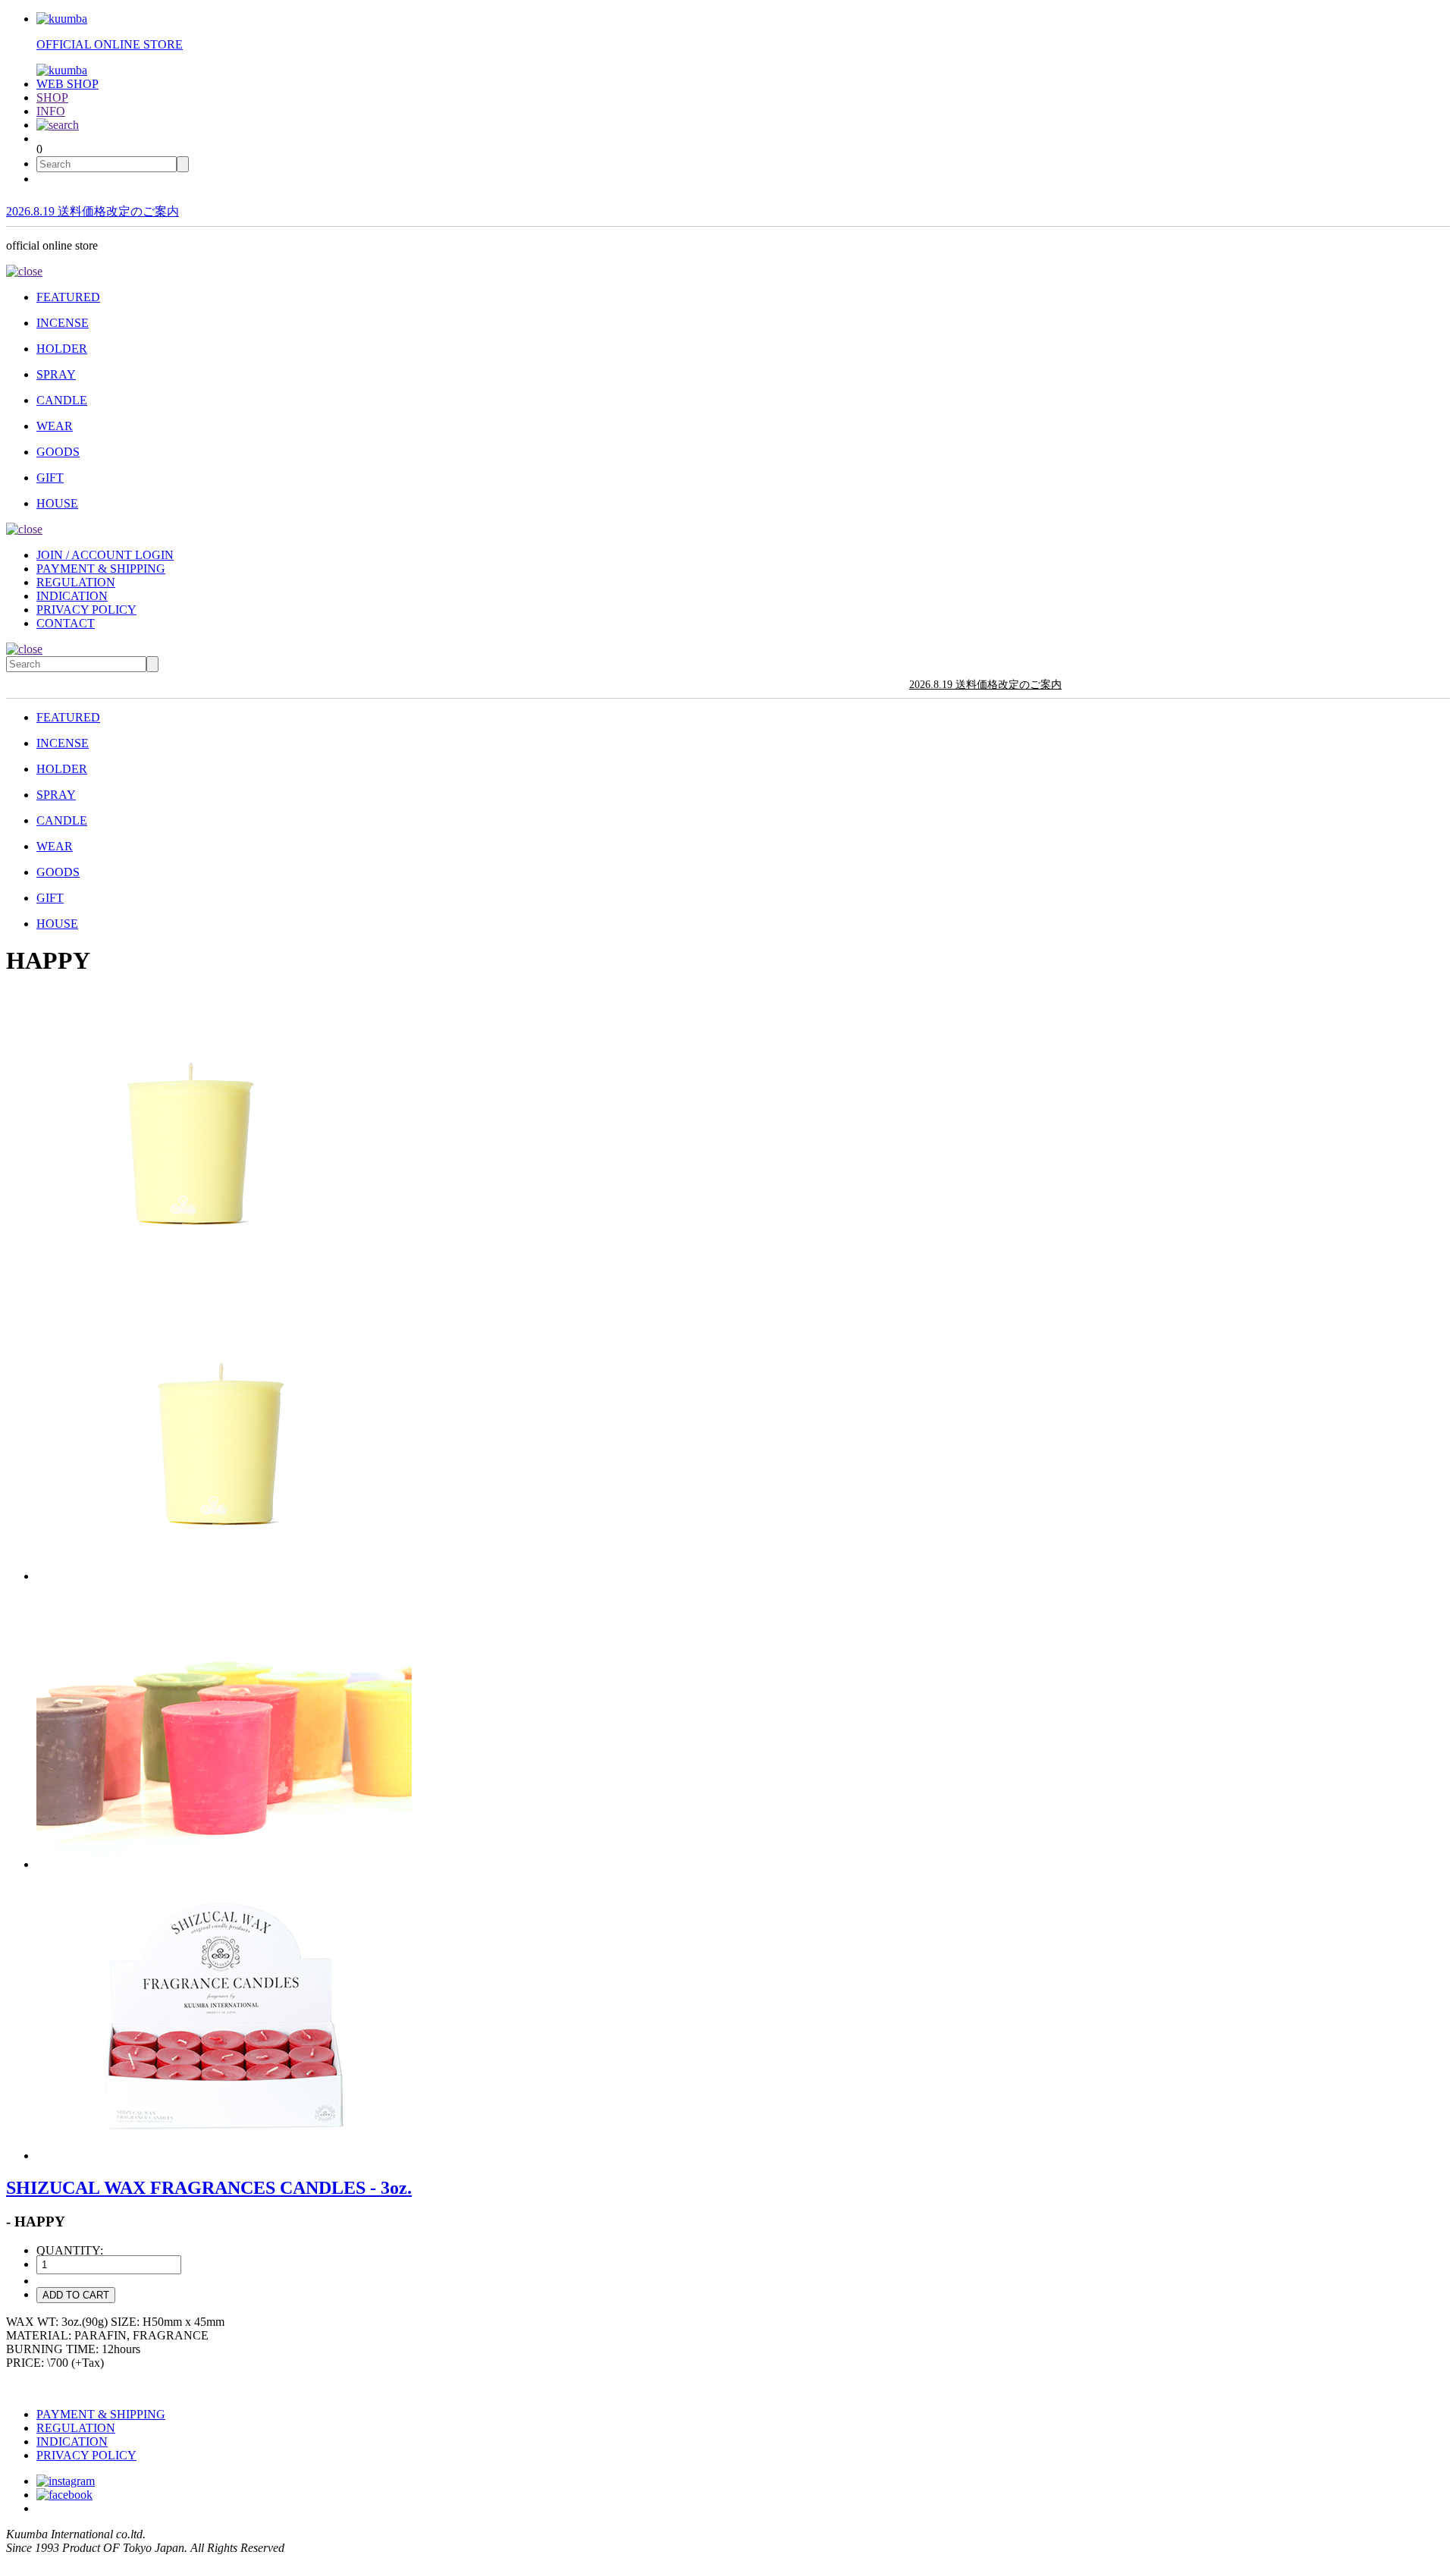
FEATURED (68, 297)
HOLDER (62, 349)
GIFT (50, 478)
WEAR (55, 426)
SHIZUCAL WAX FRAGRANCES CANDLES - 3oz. (209, 2188)
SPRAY (56, 374)
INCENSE (63, 323)
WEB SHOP (67, 84)
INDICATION (72, 596)
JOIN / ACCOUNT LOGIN (105, 555)
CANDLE (62, 400)
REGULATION (76, 582)
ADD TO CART (76, 2295)
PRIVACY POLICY (86, 610)
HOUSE (57, 503)
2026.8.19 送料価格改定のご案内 (93, 211)
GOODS (58, 452)
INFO (51, 111)
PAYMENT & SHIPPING (101, 569)
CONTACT (66, 623)
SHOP (52, 97)
